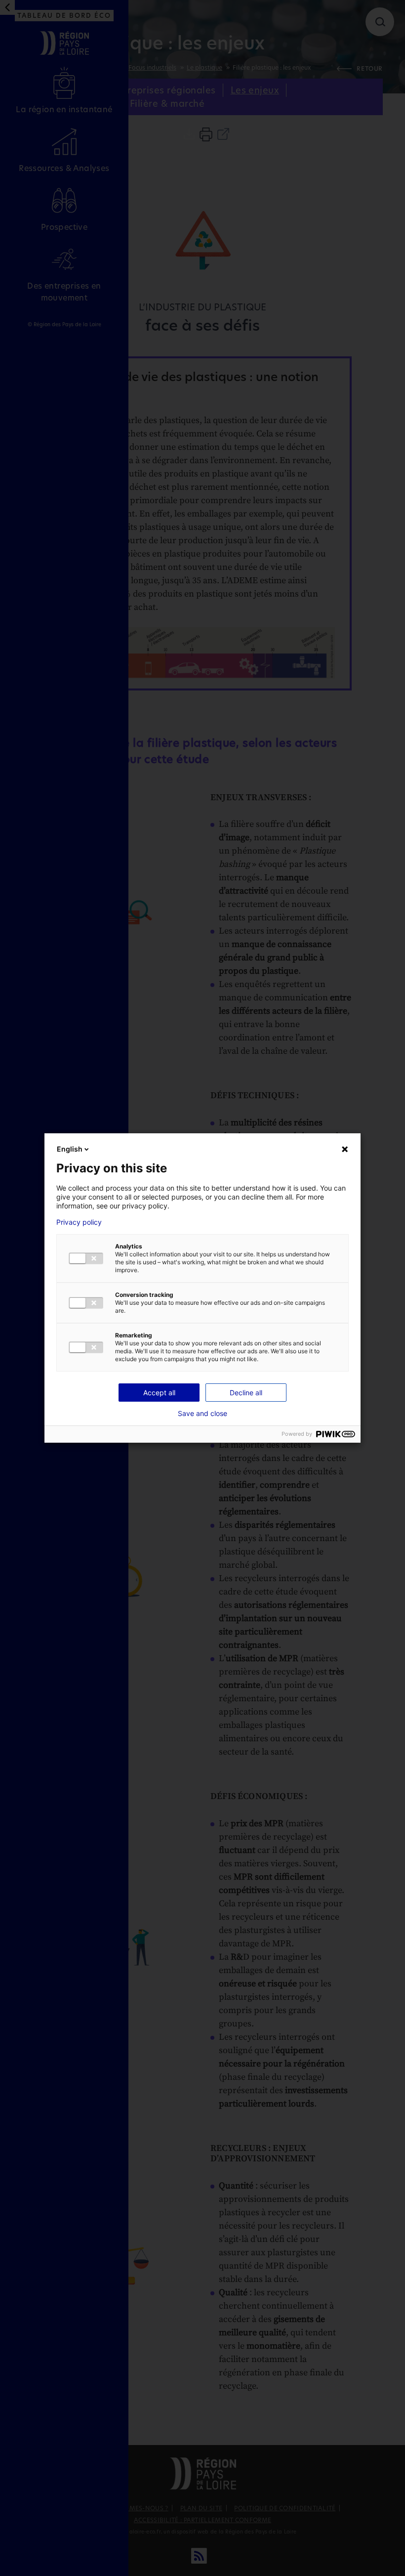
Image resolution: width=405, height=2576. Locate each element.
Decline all (246, 1393)
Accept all (159, 1393)
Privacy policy (79, 1222)
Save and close (202, 1414)
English (70, 1149)
